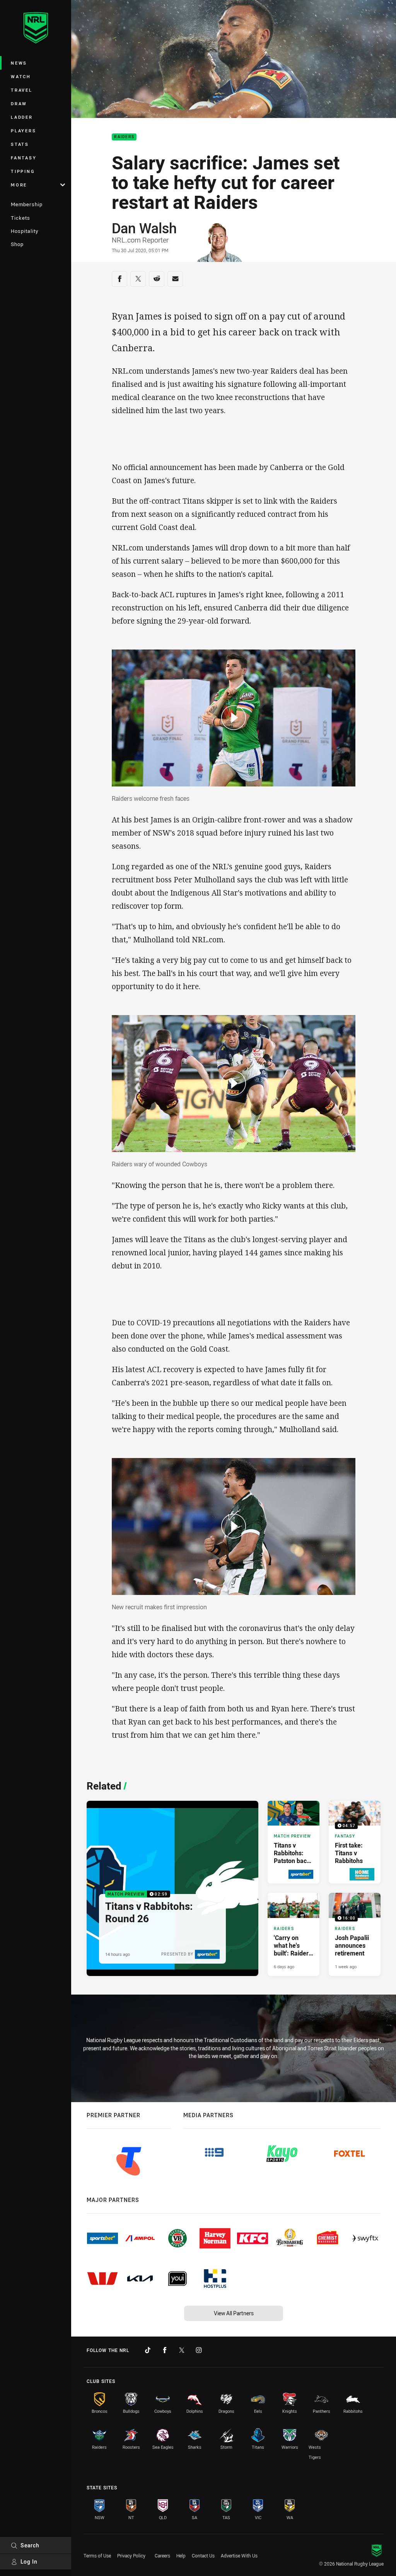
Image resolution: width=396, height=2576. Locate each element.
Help (181, 2555)
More (19, 185)
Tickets (20, 218)
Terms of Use (97, 2555)
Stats (20, 144)
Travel (22, 90)
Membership (27, 204)
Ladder (22, 117)
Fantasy (24, 158)
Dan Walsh (144, 228)
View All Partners (234, 2313)
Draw (19, 103)
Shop (17, 244)
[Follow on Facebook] (165, 2350)
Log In (29, 2561)
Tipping (23, 171)
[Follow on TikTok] (148, 2350)
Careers (162, 2555)
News (19, 63)
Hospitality (25, 231)
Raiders (124, 137)
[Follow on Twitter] (182, 2350)
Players (23, 131)
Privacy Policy (131, 2555)
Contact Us (203, 2555)
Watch (21, 76)
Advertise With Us (239, 2555)
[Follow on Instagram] (199, 2350)
